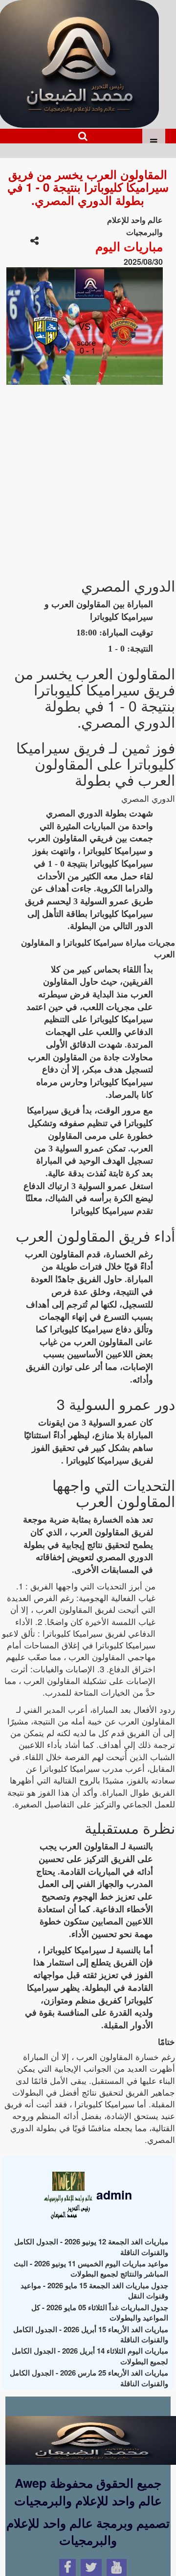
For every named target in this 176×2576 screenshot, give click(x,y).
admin (112, 2195)
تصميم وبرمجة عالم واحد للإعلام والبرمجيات (88, 2532)
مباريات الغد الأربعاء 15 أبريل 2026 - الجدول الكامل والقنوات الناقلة (91, 2334)
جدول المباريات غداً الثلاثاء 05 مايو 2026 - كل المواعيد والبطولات (100, 2312)
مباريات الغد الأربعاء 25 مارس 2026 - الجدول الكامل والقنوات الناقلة (89, 2378)
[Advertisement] (88, 476)
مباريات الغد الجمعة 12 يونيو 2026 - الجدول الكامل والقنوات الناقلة (91, 2247)
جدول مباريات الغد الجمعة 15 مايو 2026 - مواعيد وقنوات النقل (94, 2290)
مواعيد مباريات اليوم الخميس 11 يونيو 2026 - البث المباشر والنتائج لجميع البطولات (91, 2269)
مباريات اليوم (129, 246)
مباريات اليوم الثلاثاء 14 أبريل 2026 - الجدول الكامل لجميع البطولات (90, 2356)
